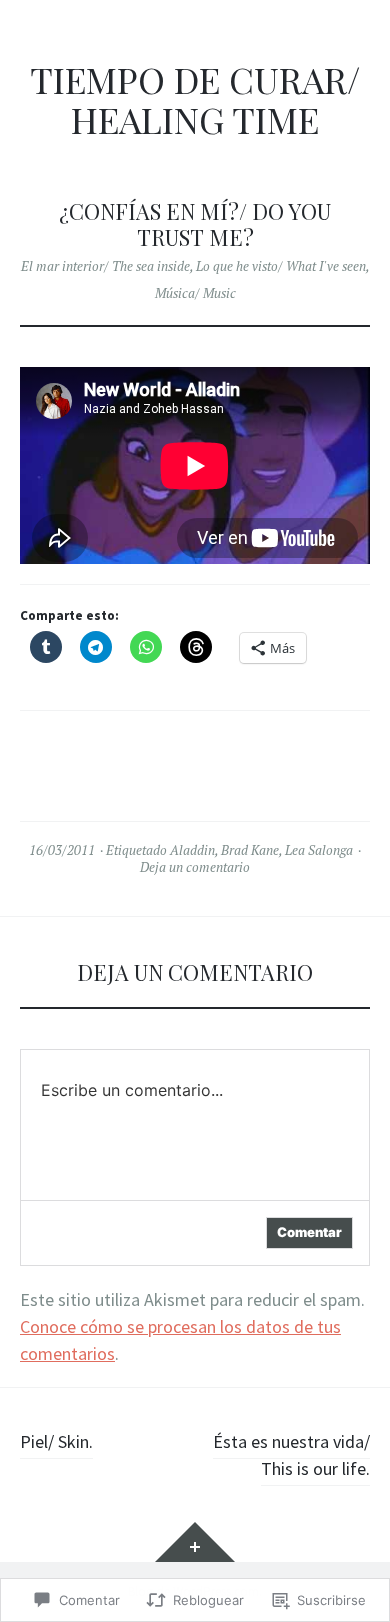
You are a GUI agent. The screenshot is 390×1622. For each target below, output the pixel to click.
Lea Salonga (319, 850)
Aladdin (192, 850)
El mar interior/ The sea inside (105, 266)
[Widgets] (195, 1542)
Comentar (309, 1232)
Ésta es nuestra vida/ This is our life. (291, 1455)
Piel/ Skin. (56, 1441)
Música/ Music (195, 293)
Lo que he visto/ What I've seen (281, 266)
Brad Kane (250, 850)
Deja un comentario (195, 867)
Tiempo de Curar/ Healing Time (195, 99)
